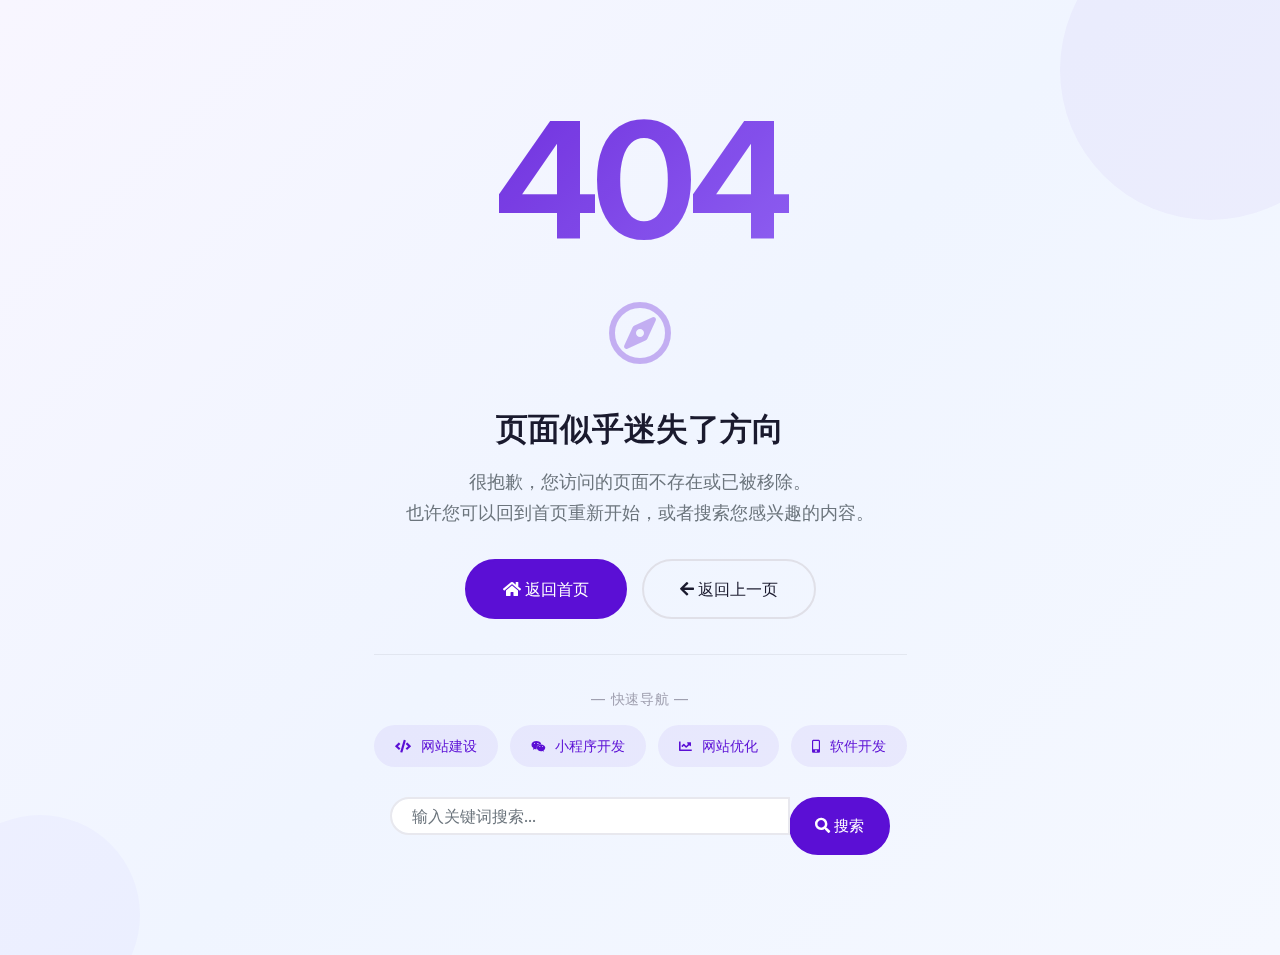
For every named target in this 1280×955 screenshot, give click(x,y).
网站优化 (728, 745)
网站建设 (447, 745)
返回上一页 (736, 589)
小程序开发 (588, 745)
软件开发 (856, 745)
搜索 (847, 825)
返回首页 (555, 589)
